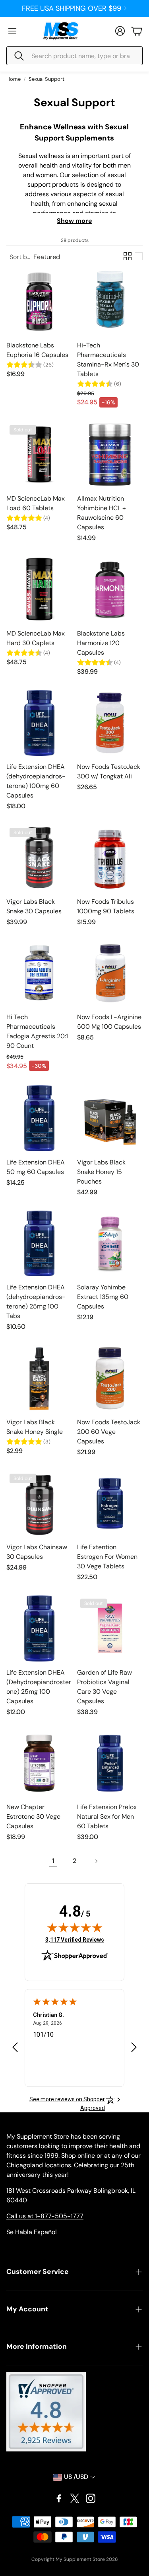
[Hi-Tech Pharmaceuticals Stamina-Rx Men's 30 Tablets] (110, 301)
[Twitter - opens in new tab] (75, 2498)
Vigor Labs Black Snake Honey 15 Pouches (101, 1172)
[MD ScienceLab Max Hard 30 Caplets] (39, 589)
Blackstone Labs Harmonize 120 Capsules (101, 643)
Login (72, 8)
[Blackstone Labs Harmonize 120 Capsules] (110, 589)
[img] (75, 1927)
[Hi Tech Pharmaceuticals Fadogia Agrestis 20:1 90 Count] (39, 973)
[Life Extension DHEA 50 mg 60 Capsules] (39, 1118)
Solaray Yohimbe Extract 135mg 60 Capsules (103, 1297)
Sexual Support (46, 79)
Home (14, 79)
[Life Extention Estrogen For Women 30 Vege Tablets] (110, 1503)
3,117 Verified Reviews (75, 1939)
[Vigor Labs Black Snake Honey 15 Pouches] (110, 1118)
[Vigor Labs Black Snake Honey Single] (39, 1378)
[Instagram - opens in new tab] (91, 2498)
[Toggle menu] (12, 31)
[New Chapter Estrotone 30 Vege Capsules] (39, 1763)
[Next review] (134, 2047)
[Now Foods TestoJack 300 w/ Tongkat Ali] (110, 723)
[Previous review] (15, 2047)
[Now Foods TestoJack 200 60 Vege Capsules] (110, 1378)
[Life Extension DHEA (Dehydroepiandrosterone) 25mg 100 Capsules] (39, 1628)
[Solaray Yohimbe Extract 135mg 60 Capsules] (110, 1244)
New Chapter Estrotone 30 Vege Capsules (33, 1816)
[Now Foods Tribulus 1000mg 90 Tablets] (110, 858)
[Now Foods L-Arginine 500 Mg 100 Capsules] (110, 973)
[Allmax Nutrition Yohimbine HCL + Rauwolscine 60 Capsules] (110, 455)
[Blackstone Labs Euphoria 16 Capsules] (39, 301)
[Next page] (96, 1861)
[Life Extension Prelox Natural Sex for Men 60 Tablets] (110, 1763)
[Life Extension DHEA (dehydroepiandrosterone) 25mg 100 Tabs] (39, 1244)
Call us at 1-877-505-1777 (45, 2216)
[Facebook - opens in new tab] (59, 2498)
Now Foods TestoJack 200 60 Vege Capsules (109, 1432)
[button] (74, 56)
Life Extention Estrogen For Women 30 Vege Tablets (107, 1557)
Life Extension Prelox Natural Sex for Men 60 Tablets (107, 1816)
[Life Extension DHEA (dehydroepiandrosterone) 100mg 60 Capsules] (39, 723)
